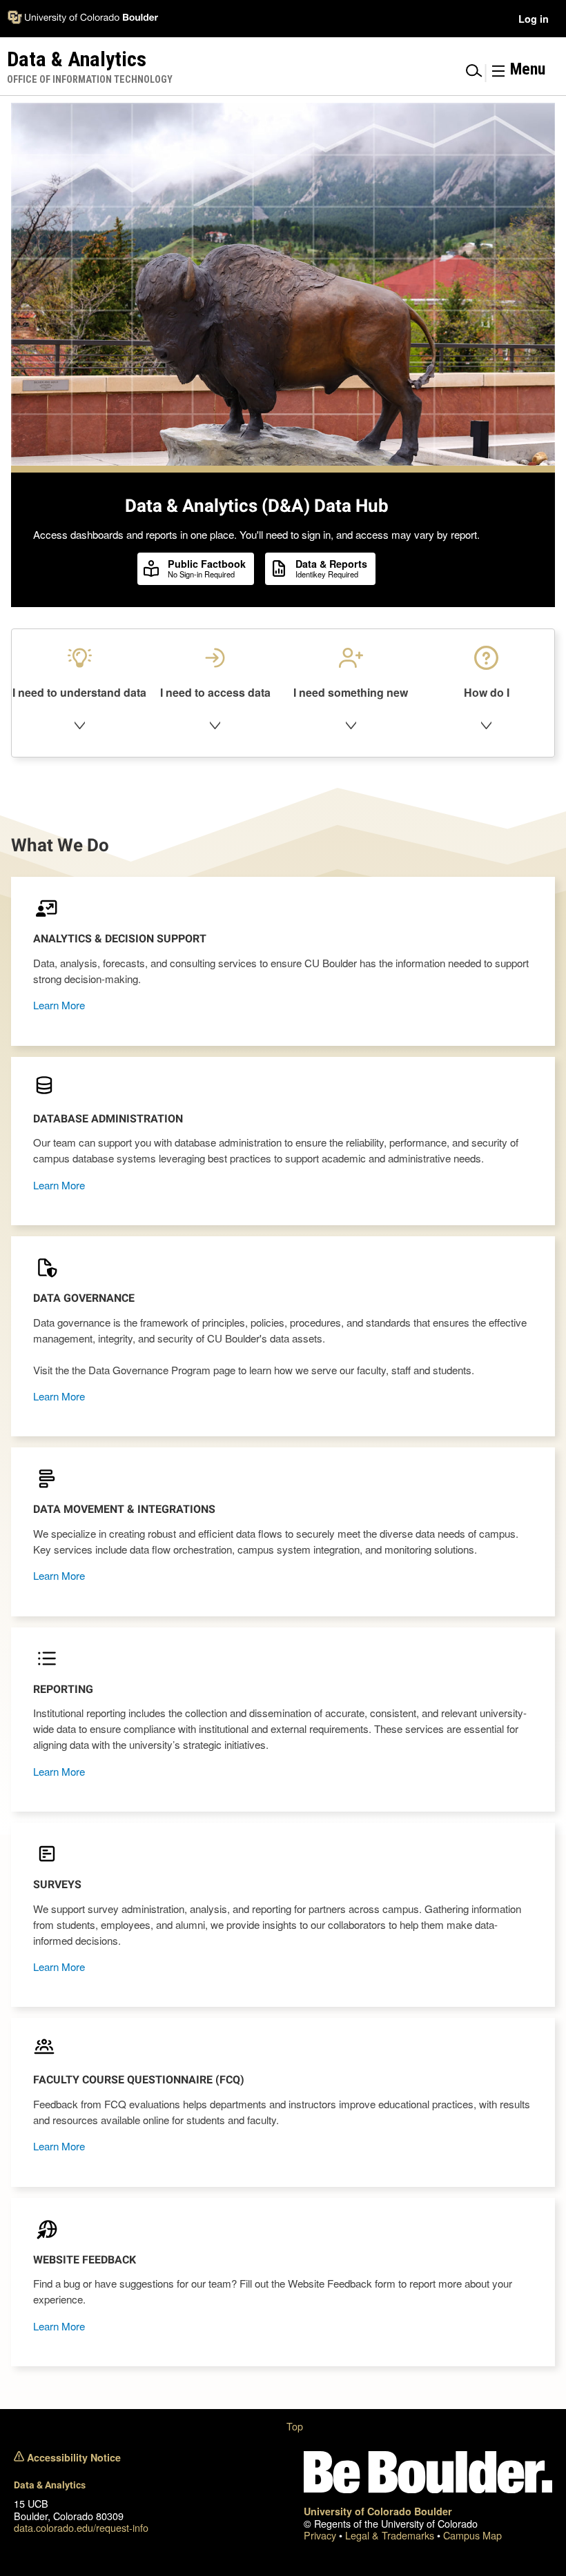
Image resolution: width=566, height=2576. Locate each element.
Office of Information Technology (90, 80)
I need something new (351, 692)
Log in (534, 19)
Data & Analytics (50, 2485)
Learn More (59, 1005)
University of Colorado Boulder (378, 2511)
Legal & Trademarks (391, 2535)
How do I (487, 692)
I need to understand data (79, 692)
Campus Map (472, 2535)
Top (295, 2426)
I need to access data (215, 692)
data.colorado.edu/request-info (81, 2527)
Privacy (321, 2535)
